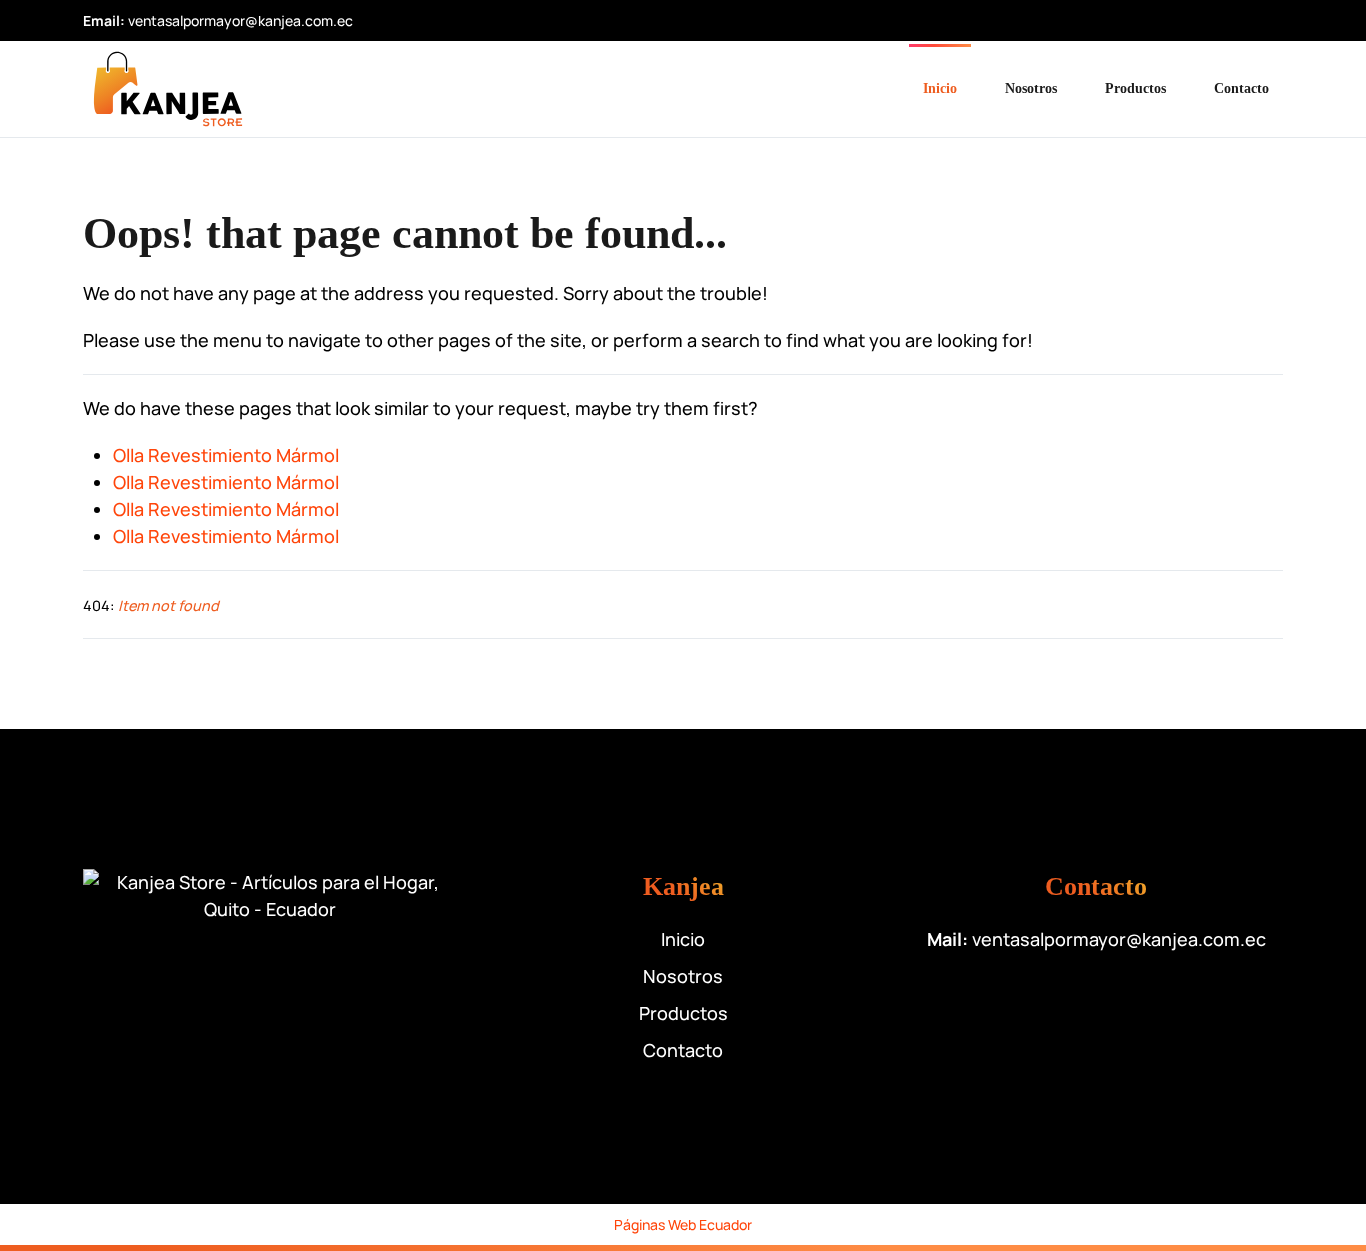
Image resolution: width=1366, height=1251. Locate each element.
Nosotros (1031, 88)
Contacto (1241, 88)
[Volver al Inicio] (168, 89)
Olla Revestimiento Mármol (226, 455)
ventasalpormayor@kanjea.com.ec (240, 20)
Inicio (940, 88)
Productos (1135, 88)
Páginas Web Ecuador (683, 1224)
